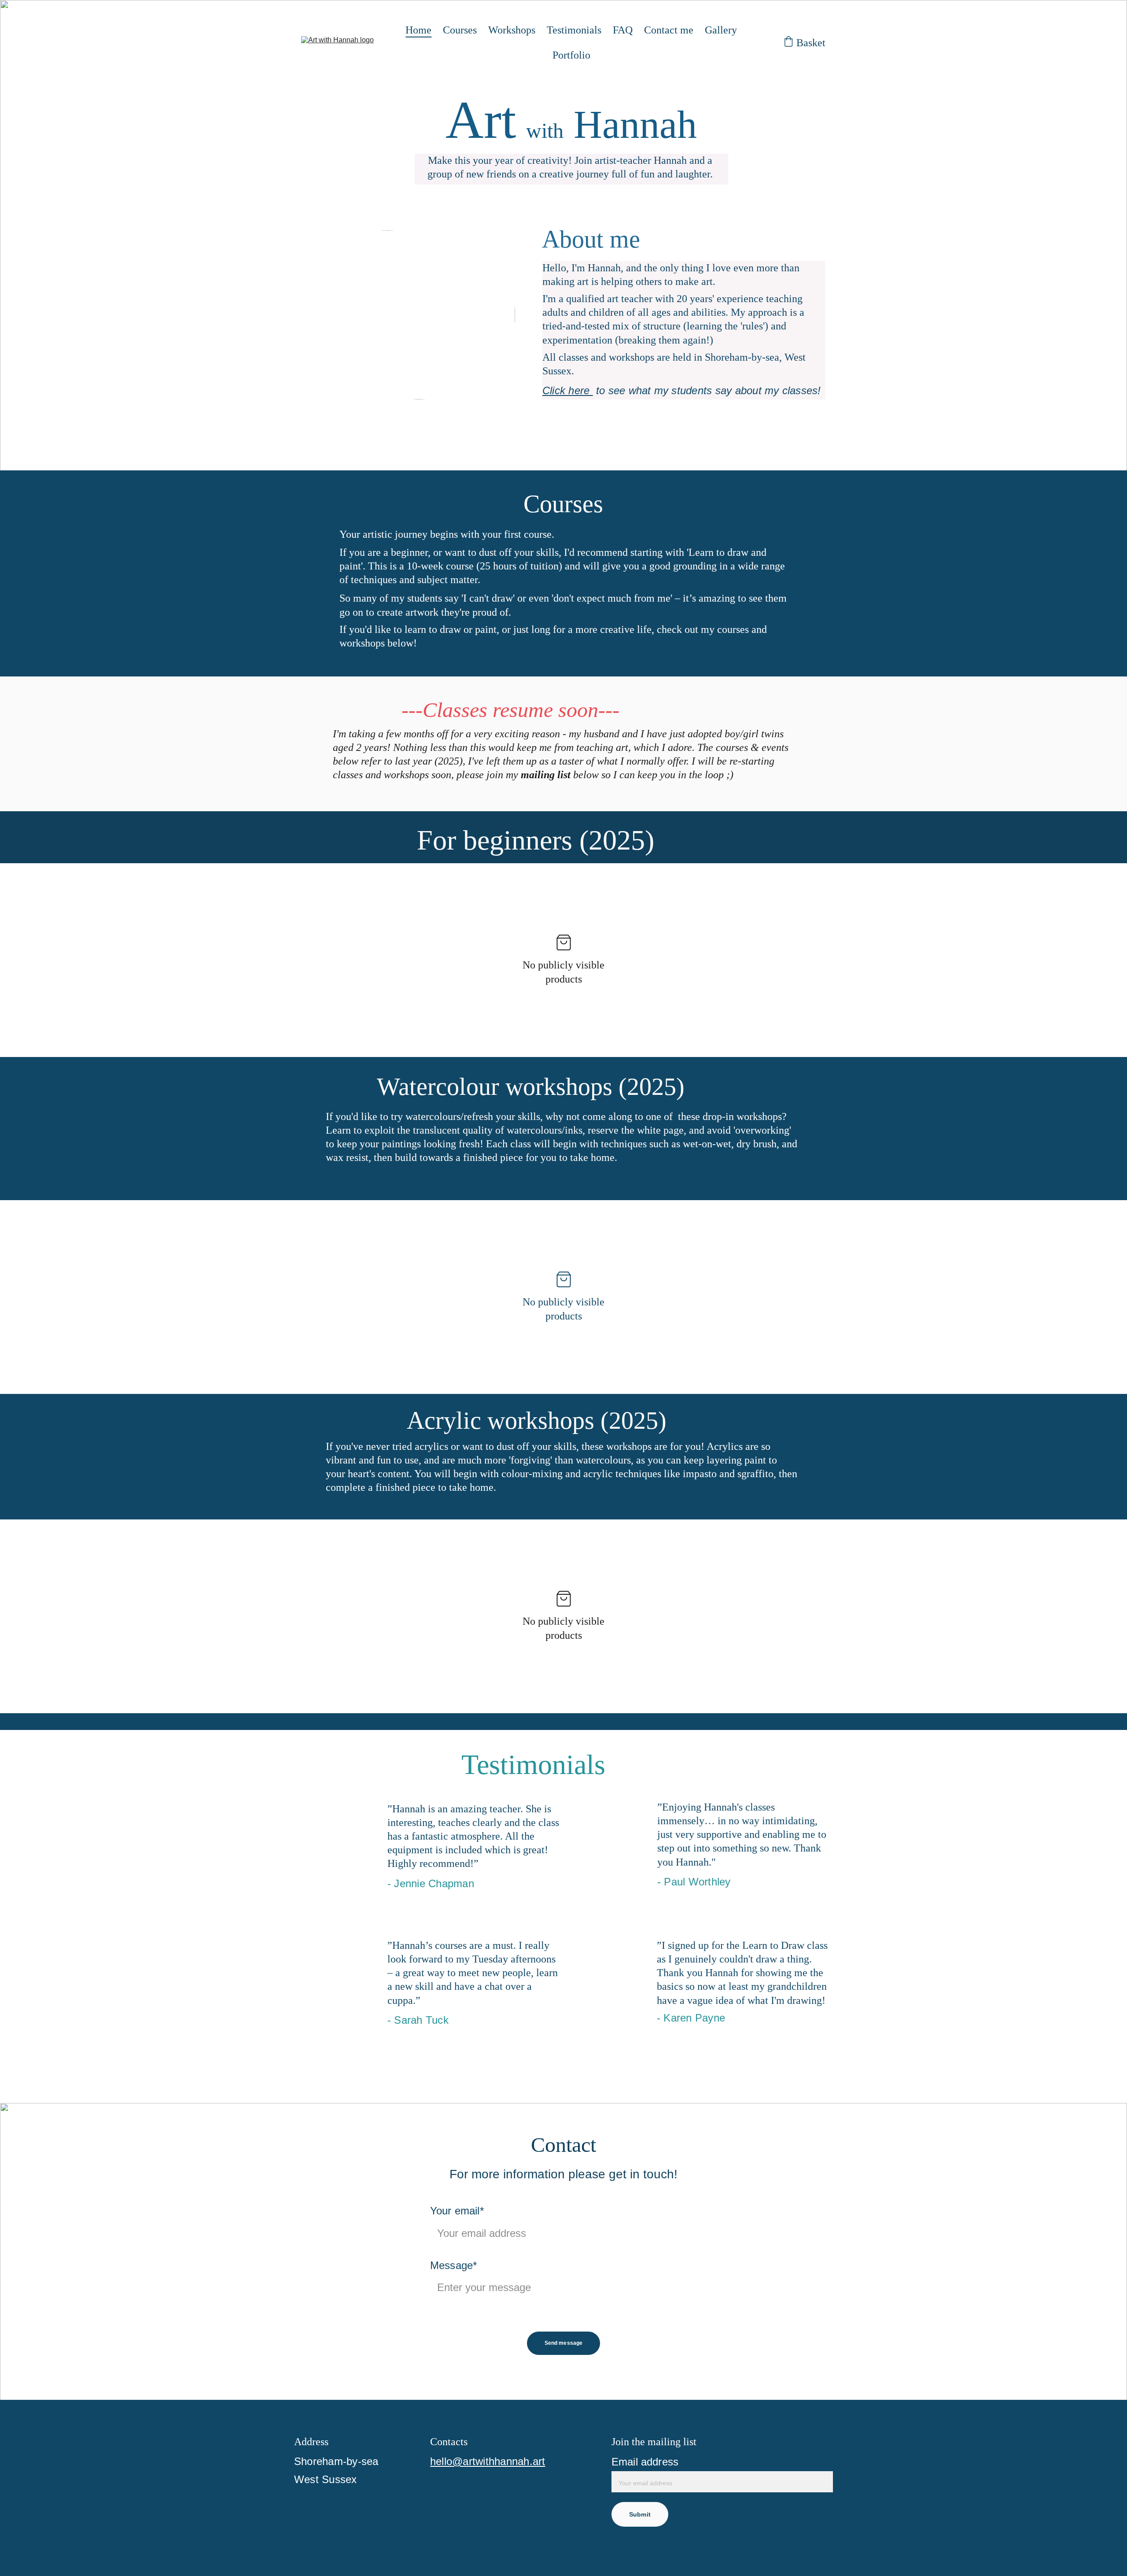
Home (418, 30)
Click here (568, 390)
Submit (640, 2514)
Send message (563, 2343)
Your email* (457, 2211)
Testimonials (574, 30)
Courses (460, 30)
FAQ (623, 30)
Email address (645, 2462)
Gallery (721, 30)
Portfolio (571, 55)
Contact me (669, 30)
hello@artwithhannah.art (488, 2461)
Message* (453, 2265)
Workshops (512, 30)
